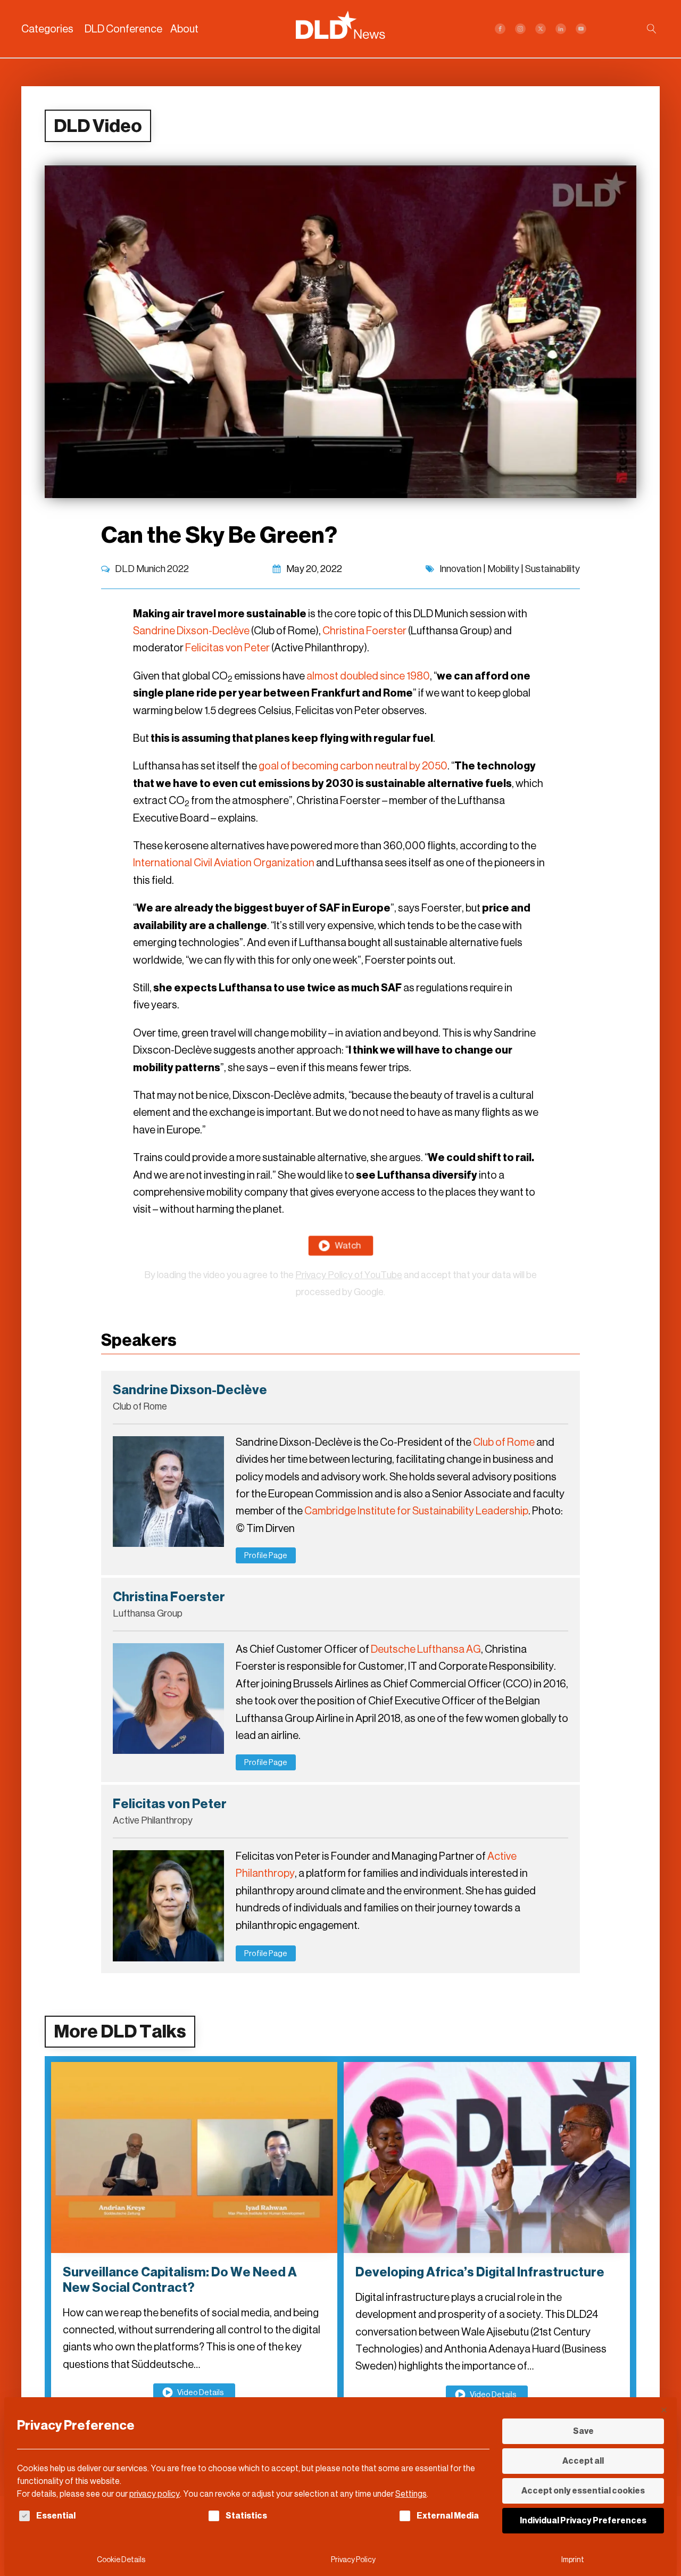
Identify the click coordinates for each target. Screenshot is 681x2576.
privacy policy (155, 2494)
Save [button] (583, 2431)
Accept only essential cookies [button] (583, 2491)
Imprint (573, 2560)
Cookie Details (121, 2560)
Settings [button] (411, 2494)
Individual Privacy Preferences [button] (583, 2520)
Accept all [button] (583, 2461)
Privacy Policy (353, 2560)
